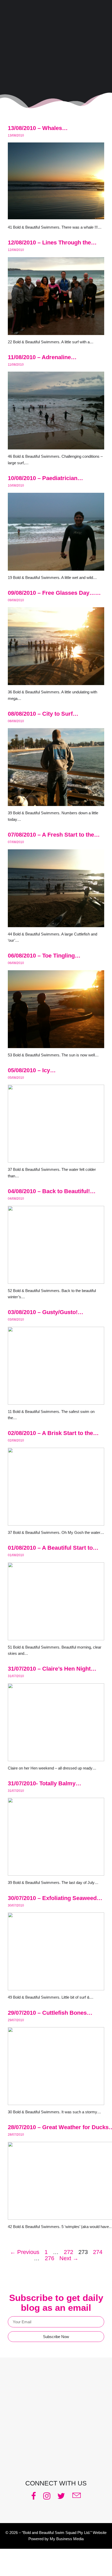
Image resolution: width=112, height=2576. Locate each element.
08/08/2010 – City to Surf (40, 714)
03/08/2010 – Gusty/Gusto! (43, 1312)
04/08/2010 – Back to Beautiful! (49, 1191)
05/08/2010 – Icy (29, 1070)
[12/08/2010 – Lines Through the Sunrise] (56, 332)
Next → (69, 2258)
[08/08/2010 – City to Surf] (56, 803)
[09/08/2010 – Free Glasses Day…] (56, 682)
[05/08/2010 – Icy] (56, 1159)
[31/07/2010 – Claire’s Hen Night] (56, 1758)
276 (49, 2258)
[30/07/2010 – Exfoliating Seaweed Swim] (56, 1987)
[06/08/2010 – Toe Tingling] (56, 1045)
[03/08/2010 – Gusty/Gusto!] (56, 1401)
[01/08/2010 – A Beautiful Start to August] (56, 1637)
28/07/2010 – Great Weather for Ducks (58, 2127)
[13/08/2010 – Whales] (56, 217)
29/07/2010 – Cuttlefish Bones (47, 2013)
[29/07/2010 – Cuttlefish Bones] (56, 2102)
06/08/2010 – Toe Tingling (41, 956)
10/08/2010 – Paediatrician (43, 478)
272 (69, 2252)
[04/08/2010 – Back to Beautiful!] (56, 1280)
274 (98, 2252)
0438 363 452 (63, 2454)
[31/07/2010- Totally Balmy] (56, 1872)
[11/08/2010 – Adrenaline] (56, 446)
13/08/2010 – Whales (35, 128)
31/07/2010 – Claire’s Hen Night (49, 1669)
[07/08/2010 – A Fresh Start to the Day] (56, 924)
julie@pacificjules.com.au (62, 2460)
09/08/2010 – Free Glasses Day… (51, 593)
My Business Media (67, 2539)
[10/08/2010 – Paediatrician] (56, 567)
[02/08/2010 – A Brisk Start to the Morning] (56, 1522)
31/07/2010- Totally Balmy (42, 1783)
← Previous (25, 2252)
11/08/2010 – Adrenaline (39, 357)
